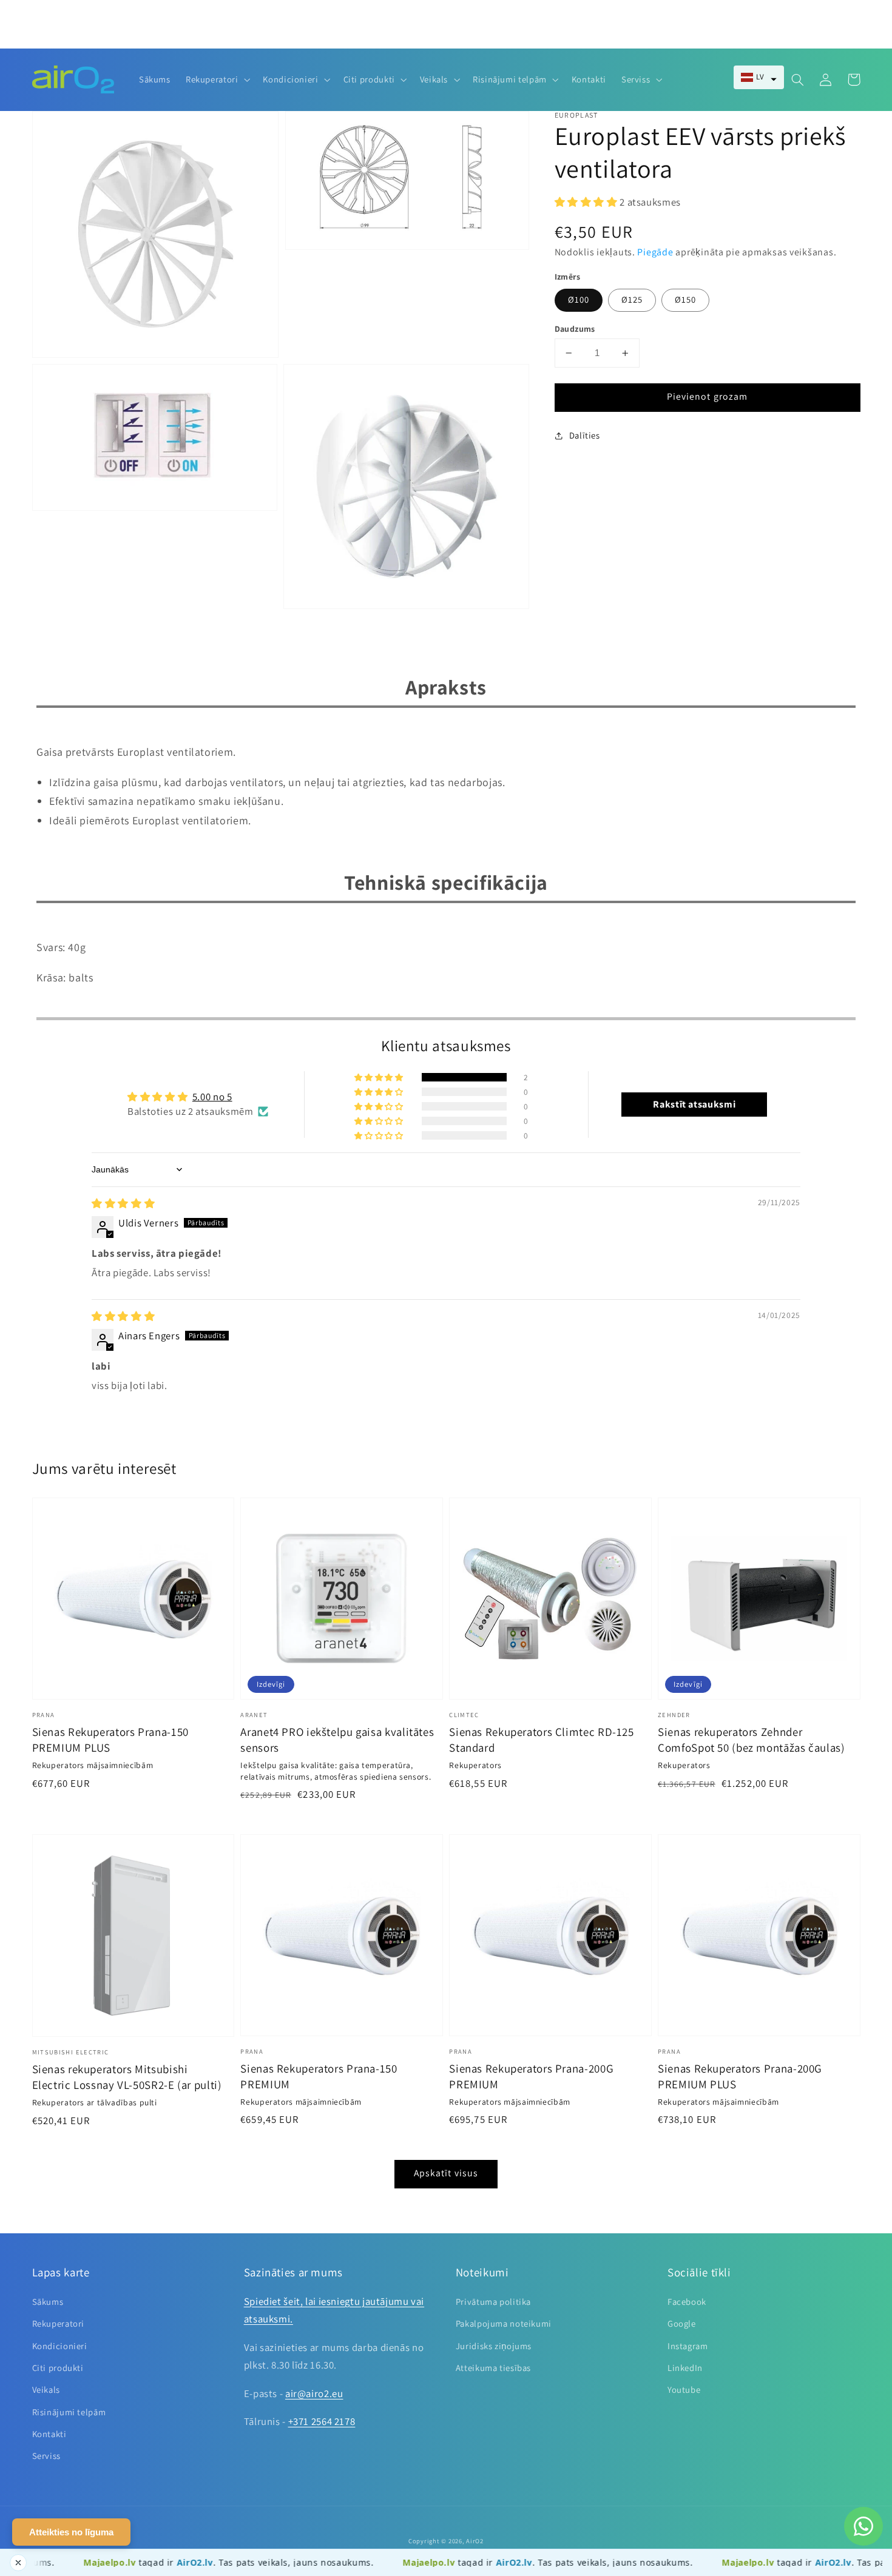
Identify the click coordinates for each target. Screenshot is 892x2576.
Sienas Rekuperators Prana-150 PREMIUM (319, 2076)
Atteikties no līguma (71, 2532)
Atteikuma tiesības (493, 2368)
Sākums (48, 2302)
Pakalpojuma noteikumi (504, 2323)
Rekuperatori (59, 2323)
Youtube (684, 2389)
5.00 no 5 (212, 1097)
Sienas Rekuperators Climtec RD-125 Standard (541, 1740)
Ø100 (579, 300)
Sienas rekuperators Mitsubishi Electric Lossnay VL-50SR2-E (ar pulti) (127, 2077)
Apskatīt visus (446, 2173)
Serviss (46, 2456)
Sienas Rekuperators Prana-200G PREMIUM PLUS (740, 2076)
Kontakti (49, 2434)
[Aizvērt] (18, 2563)
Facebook (687, 2302)
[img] (123, 1203)
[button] (759, 77)
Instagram (688, 2346)
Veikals (46, 2389)
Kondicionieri (60, 2346)
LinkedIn (685, 2368)
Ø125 (632, 300)
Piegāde (655, 253)
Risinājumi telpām (69, 2412)
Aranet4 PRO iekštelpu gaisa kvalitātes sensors (337, 1740)
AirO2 (475, 2541)
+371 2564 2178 (322, 2421)
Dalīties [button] (585, 436)
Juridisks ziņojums (494, 2346)
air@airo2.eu (314, 2393)
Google (682, 2323)
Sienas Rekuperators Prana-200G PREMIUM (531, 2076)
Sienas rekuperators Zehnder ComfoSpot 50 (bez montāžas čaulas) (751, 1740)
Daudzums (575, 329)
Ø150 (685, 300)
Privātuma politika (493, 2302)
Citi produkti (58, 2368)
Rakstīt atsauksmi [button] (694, 1104)
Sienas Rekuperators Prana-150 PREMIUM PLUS (110, 1740)
